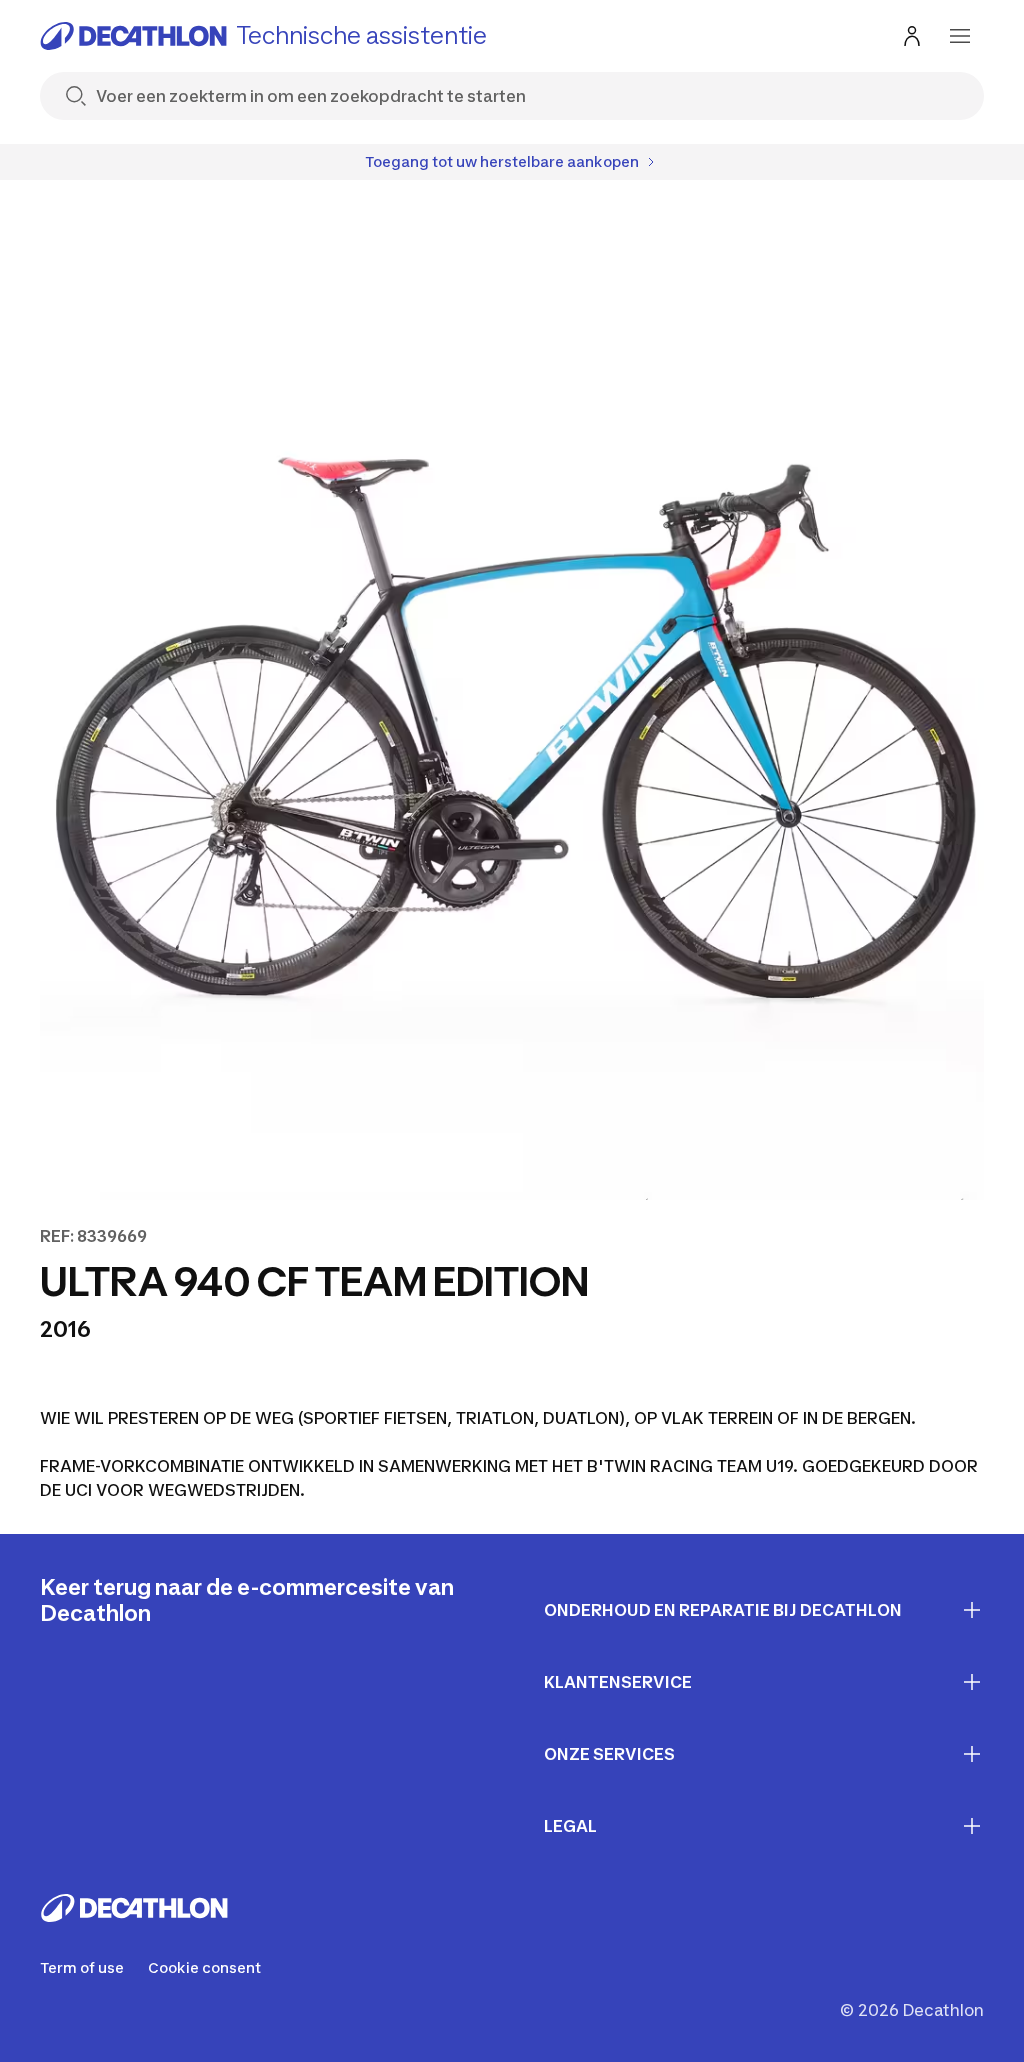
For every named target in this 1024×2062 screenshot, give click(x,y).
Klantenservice (618, 1682)
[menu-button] (960, 36)
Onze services (609, 1754)
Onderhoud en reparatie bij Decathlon (723, 1610)
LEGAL (570, 1826)
